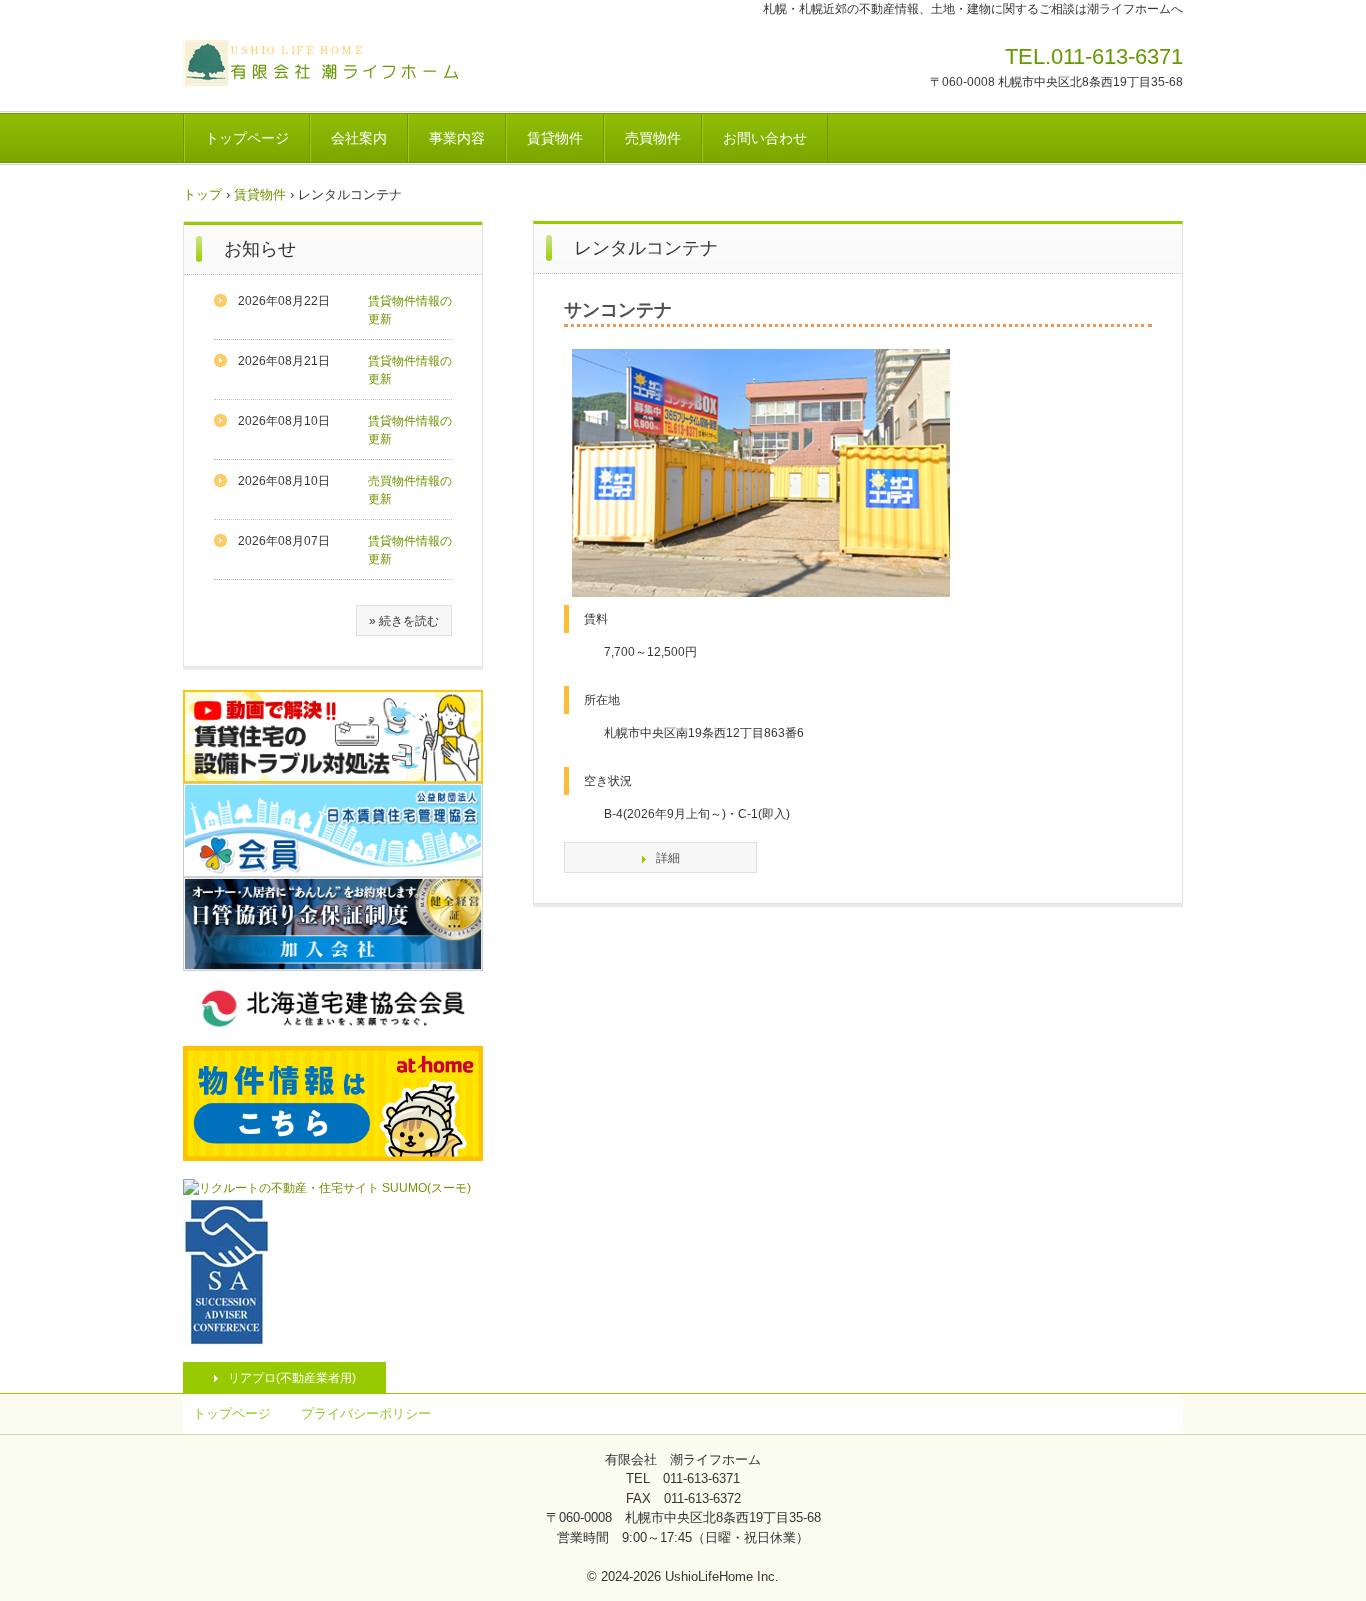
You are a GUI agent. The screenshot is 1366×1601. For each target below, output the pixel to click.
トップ (202, 194)
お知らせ (260, 249)
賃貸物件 (555, 138)
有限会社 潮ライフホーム (322, 63)
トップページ (247, 138)
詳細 (668, 858)
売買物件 (653, 138)
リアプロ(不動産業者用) (292, 1378)
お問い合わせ (765, 138)
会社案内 (359, 138)
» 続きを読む (404, 621)
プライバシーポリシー (366, 1413)
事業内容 (457, 138)
